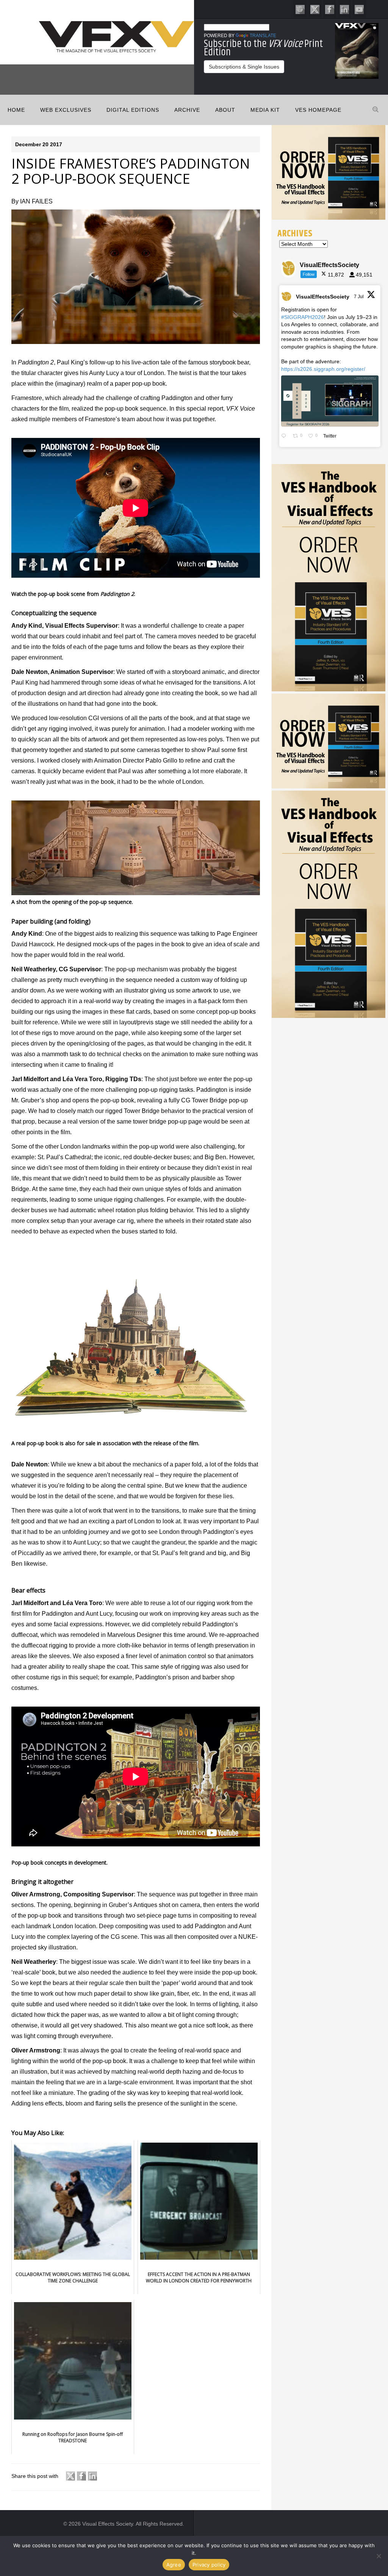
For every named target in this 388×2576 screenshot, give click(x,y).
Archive (187, 110)
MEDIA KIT (265, 110)
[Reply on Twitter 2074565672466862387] (285, 436)
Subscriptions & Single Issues (244, 67)
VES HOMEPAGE (318, 110)
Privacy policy (209, 2565)
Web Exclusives (66, 110)
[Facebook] (330, 9)
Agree (174, 2565)
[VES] (300, 9)
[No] (379, 2556)
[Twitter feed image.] (330, 401)
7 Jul (359, 297)
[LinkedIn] (344, 9)
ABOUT (225, 110)
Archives (295, 233)
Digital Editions (133, 110)
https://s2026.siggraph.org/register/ (323, 369)
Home (16, 110)
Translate (263, 36)
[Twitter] (315, 9)
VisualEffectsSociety (323, 297)
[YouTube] (359, 9)
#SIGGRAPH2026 (303, 317)
